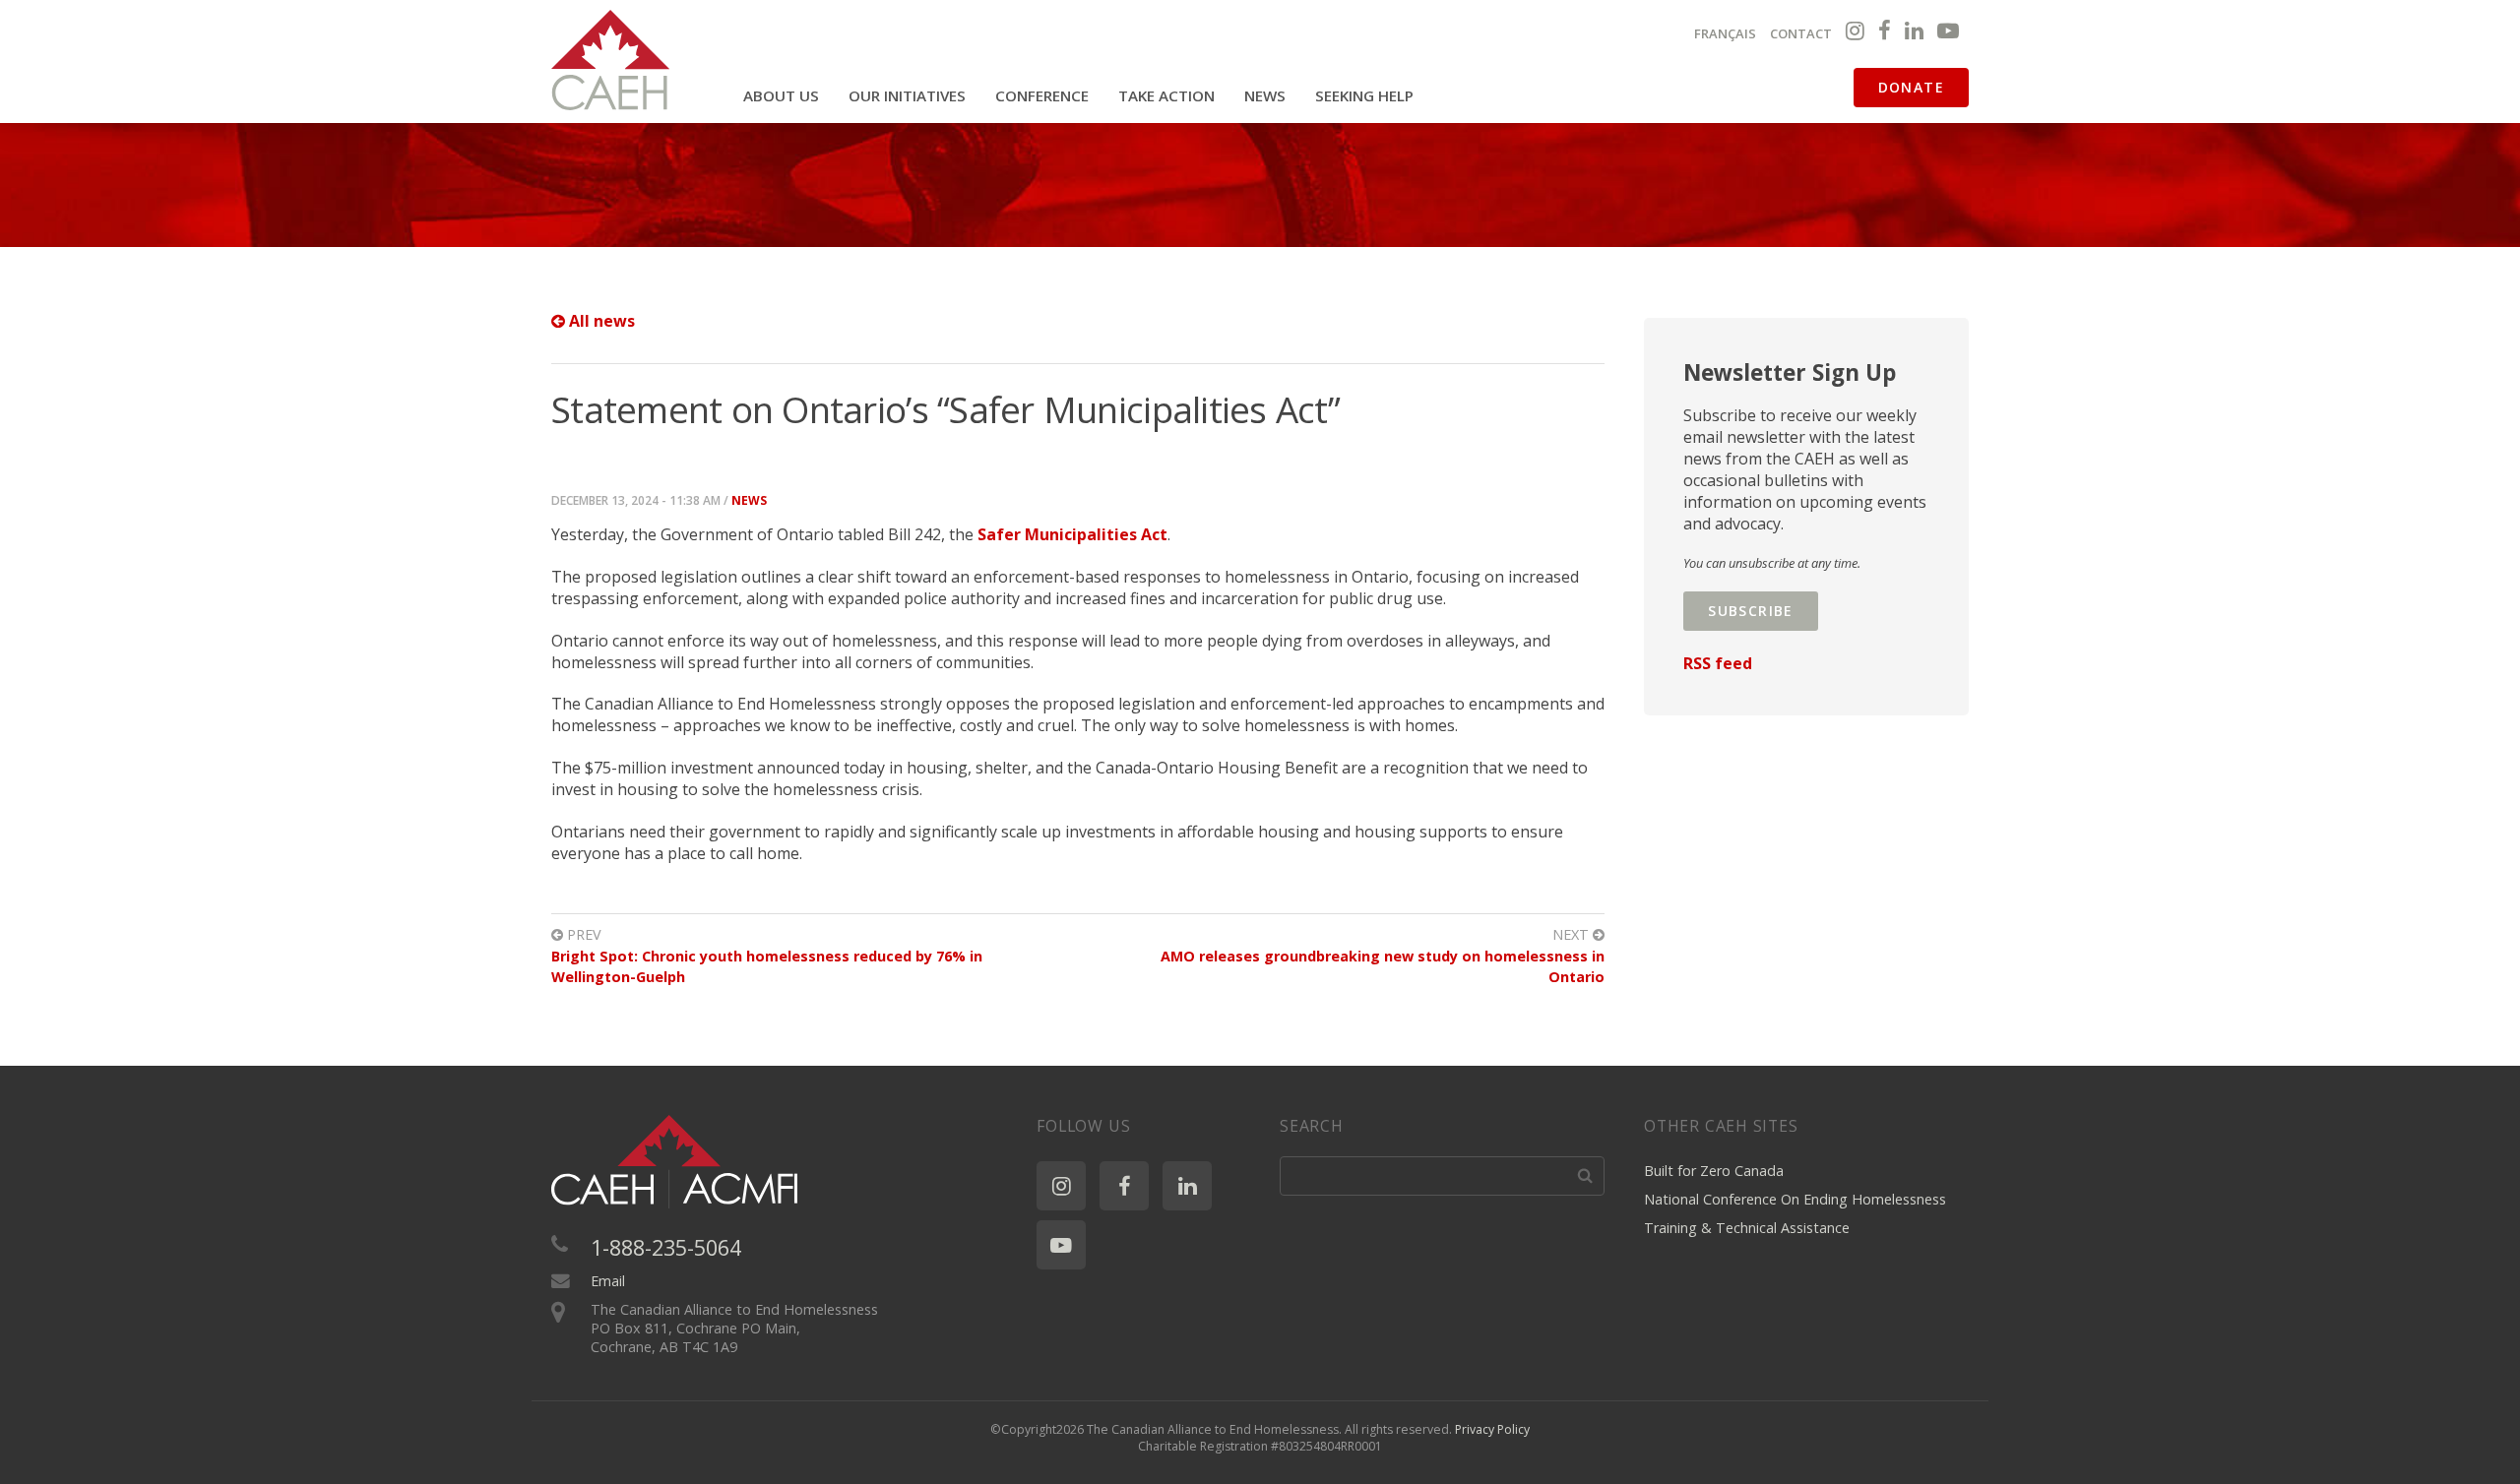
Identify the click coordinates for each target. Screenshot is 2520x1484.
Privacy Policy (1492, 1429)
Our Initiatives (907, 95)
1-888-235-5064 (666, 1247)
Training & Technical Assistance (1747, 1228)
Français (1725, 33)
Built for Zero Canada (1714, 1171)
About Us (781, 95)
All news (600, 321)
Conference (1042, 95)
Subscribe (1751, 611)
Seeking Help (1364, 95)
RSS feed (1718, 663)
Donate (1911, 87)
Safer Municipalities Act (1072, 534)
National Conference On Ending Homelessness (1795, 1199)
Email (608, 1281)
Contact (1801, 33)
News (1265, 95)
